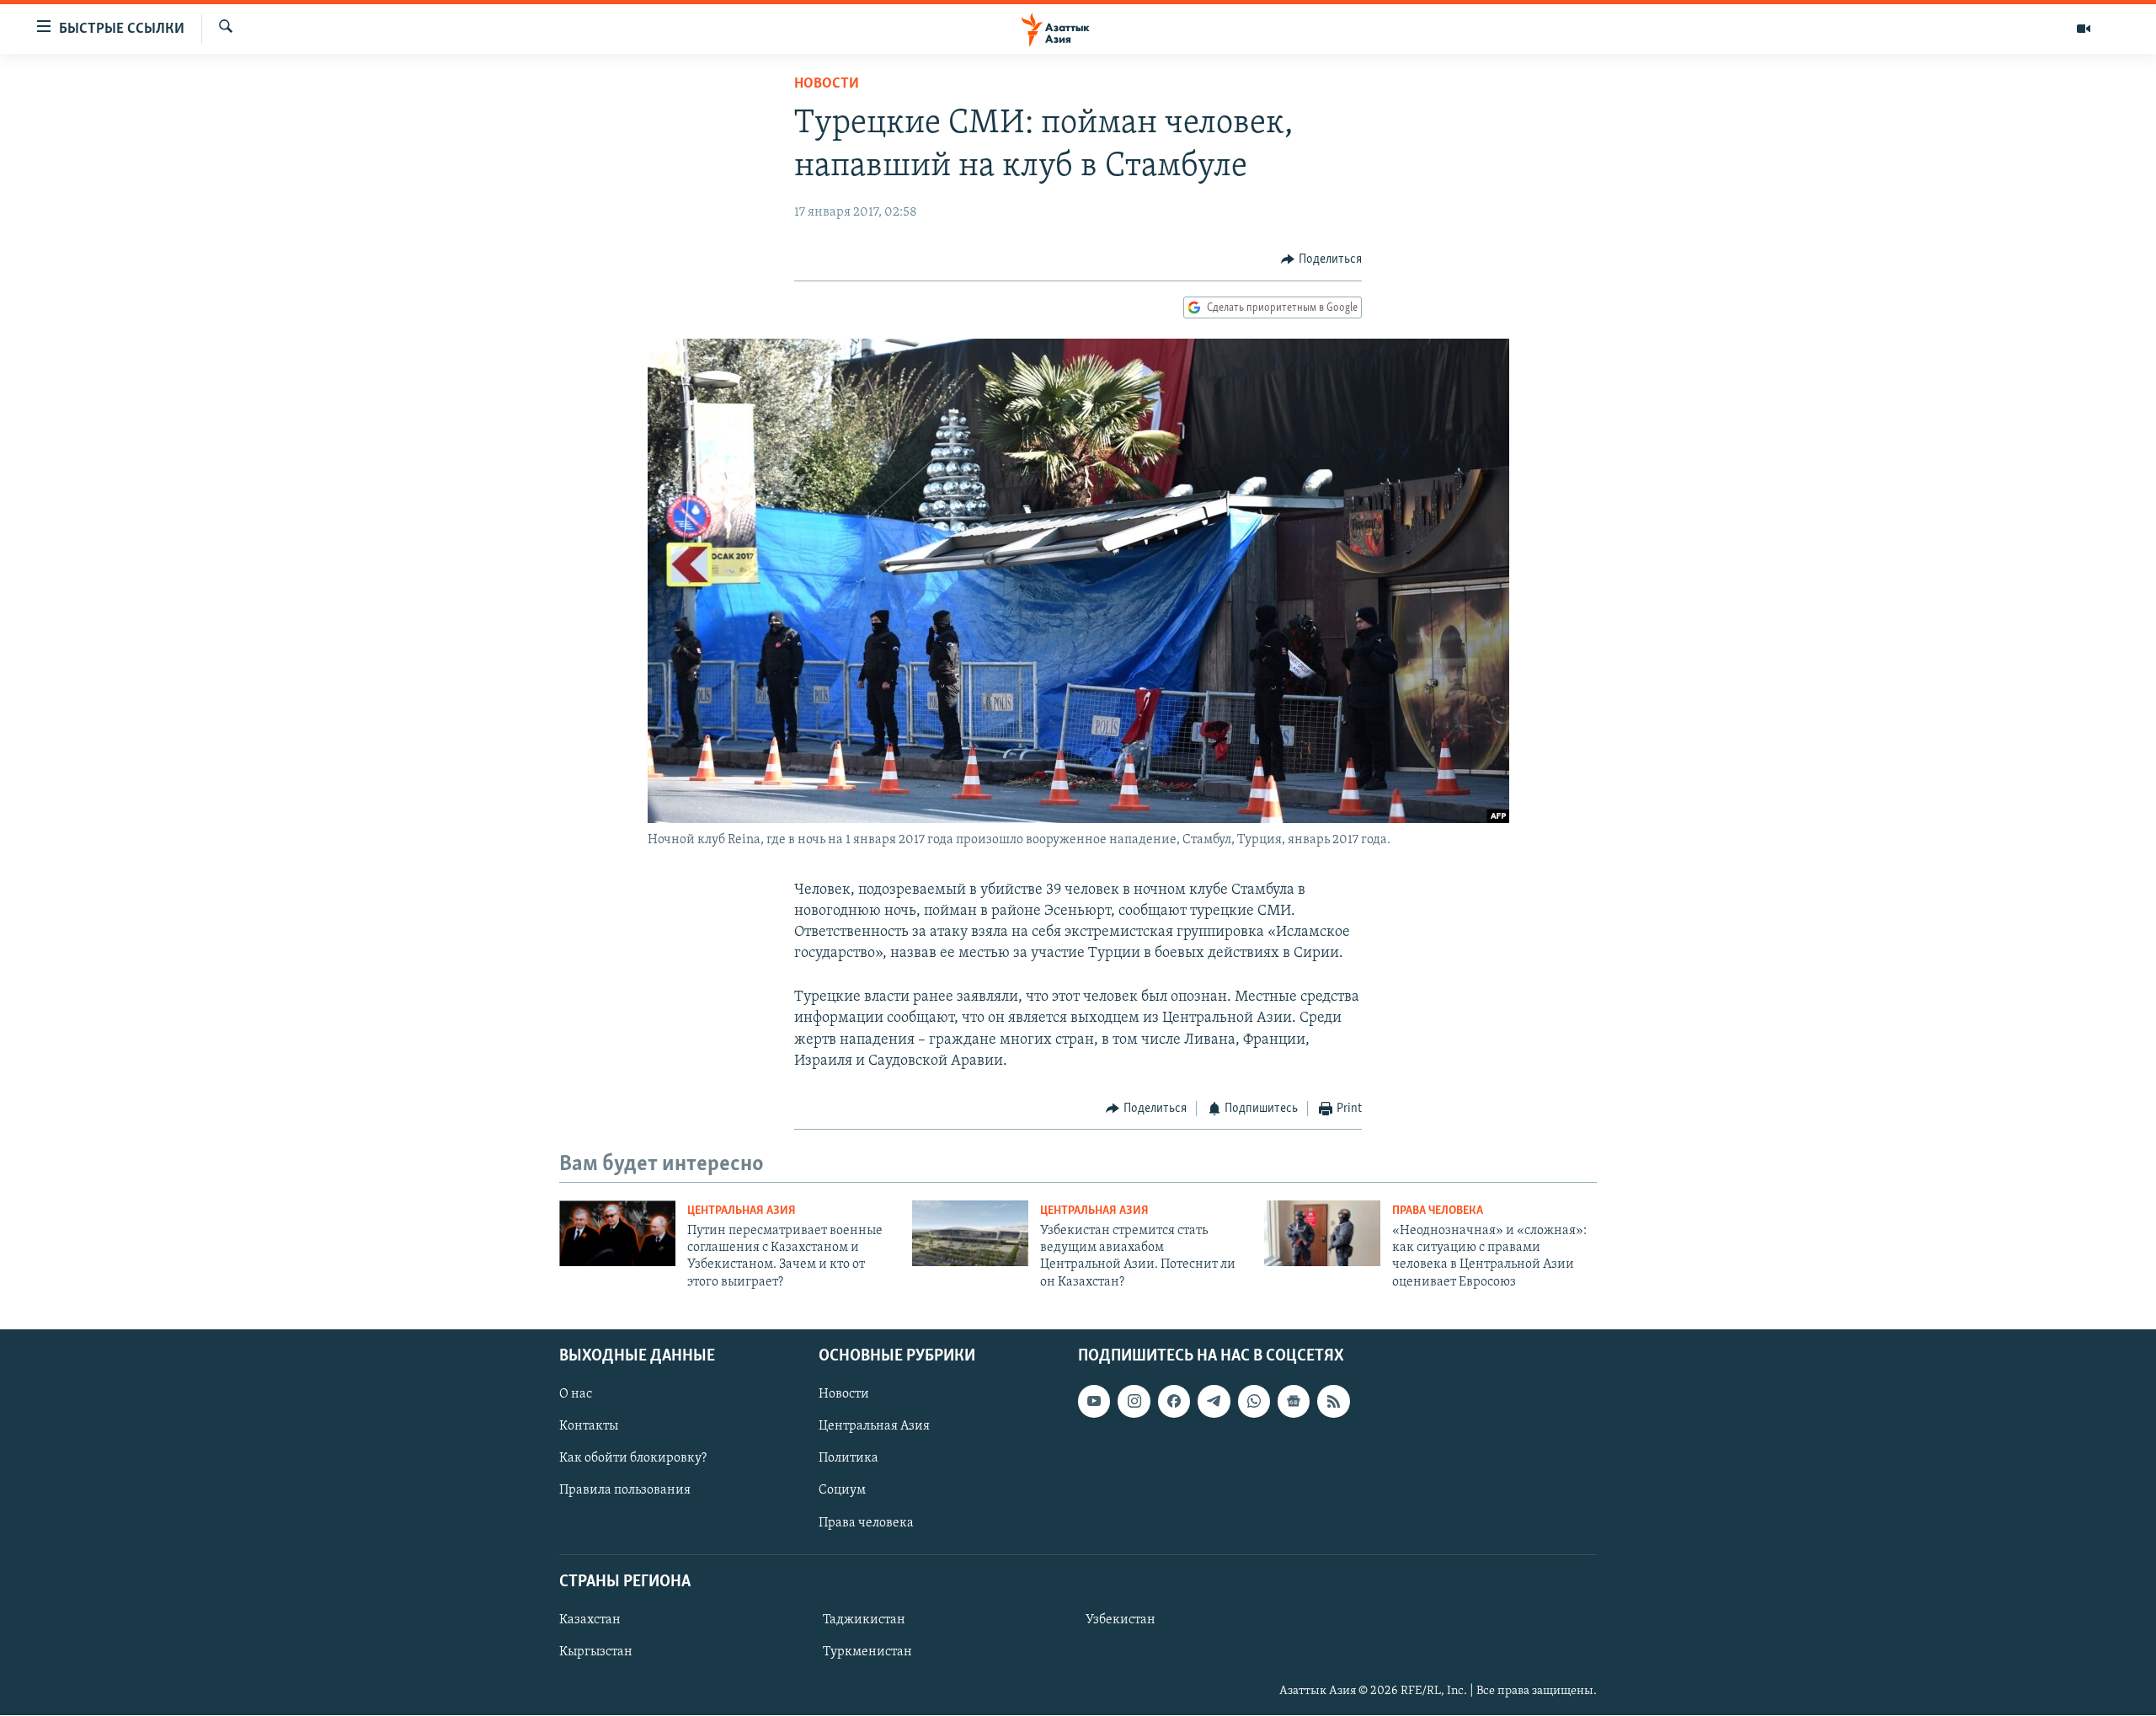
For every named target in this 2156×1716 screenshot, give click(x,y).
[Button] (1321, 259)
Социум (842, 1491)
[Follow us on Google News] (1294, 1402)
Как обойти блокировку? (633, 1459)
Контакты (589, 1427)
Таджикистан (864, 1620)
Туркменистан (867, 1652)
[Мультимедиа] (2084, 29)
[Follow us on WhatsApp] (1254, 1402)
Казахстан (590, 1620)
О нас (576, 1395)
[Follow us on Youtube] (1094, 1402)
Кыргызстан (596, 1652)
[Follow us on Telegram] (1214, 1402)
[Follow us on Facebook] (1174, 1402)
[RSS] (1333, 1402)
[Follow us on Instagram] (1134, 1402)
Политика (849, 1459)
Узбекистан (1121, 1620)
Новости (827, 84)
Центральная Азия (742, 1211)
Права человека (1438, 1211)
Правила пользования (625, 1491)
